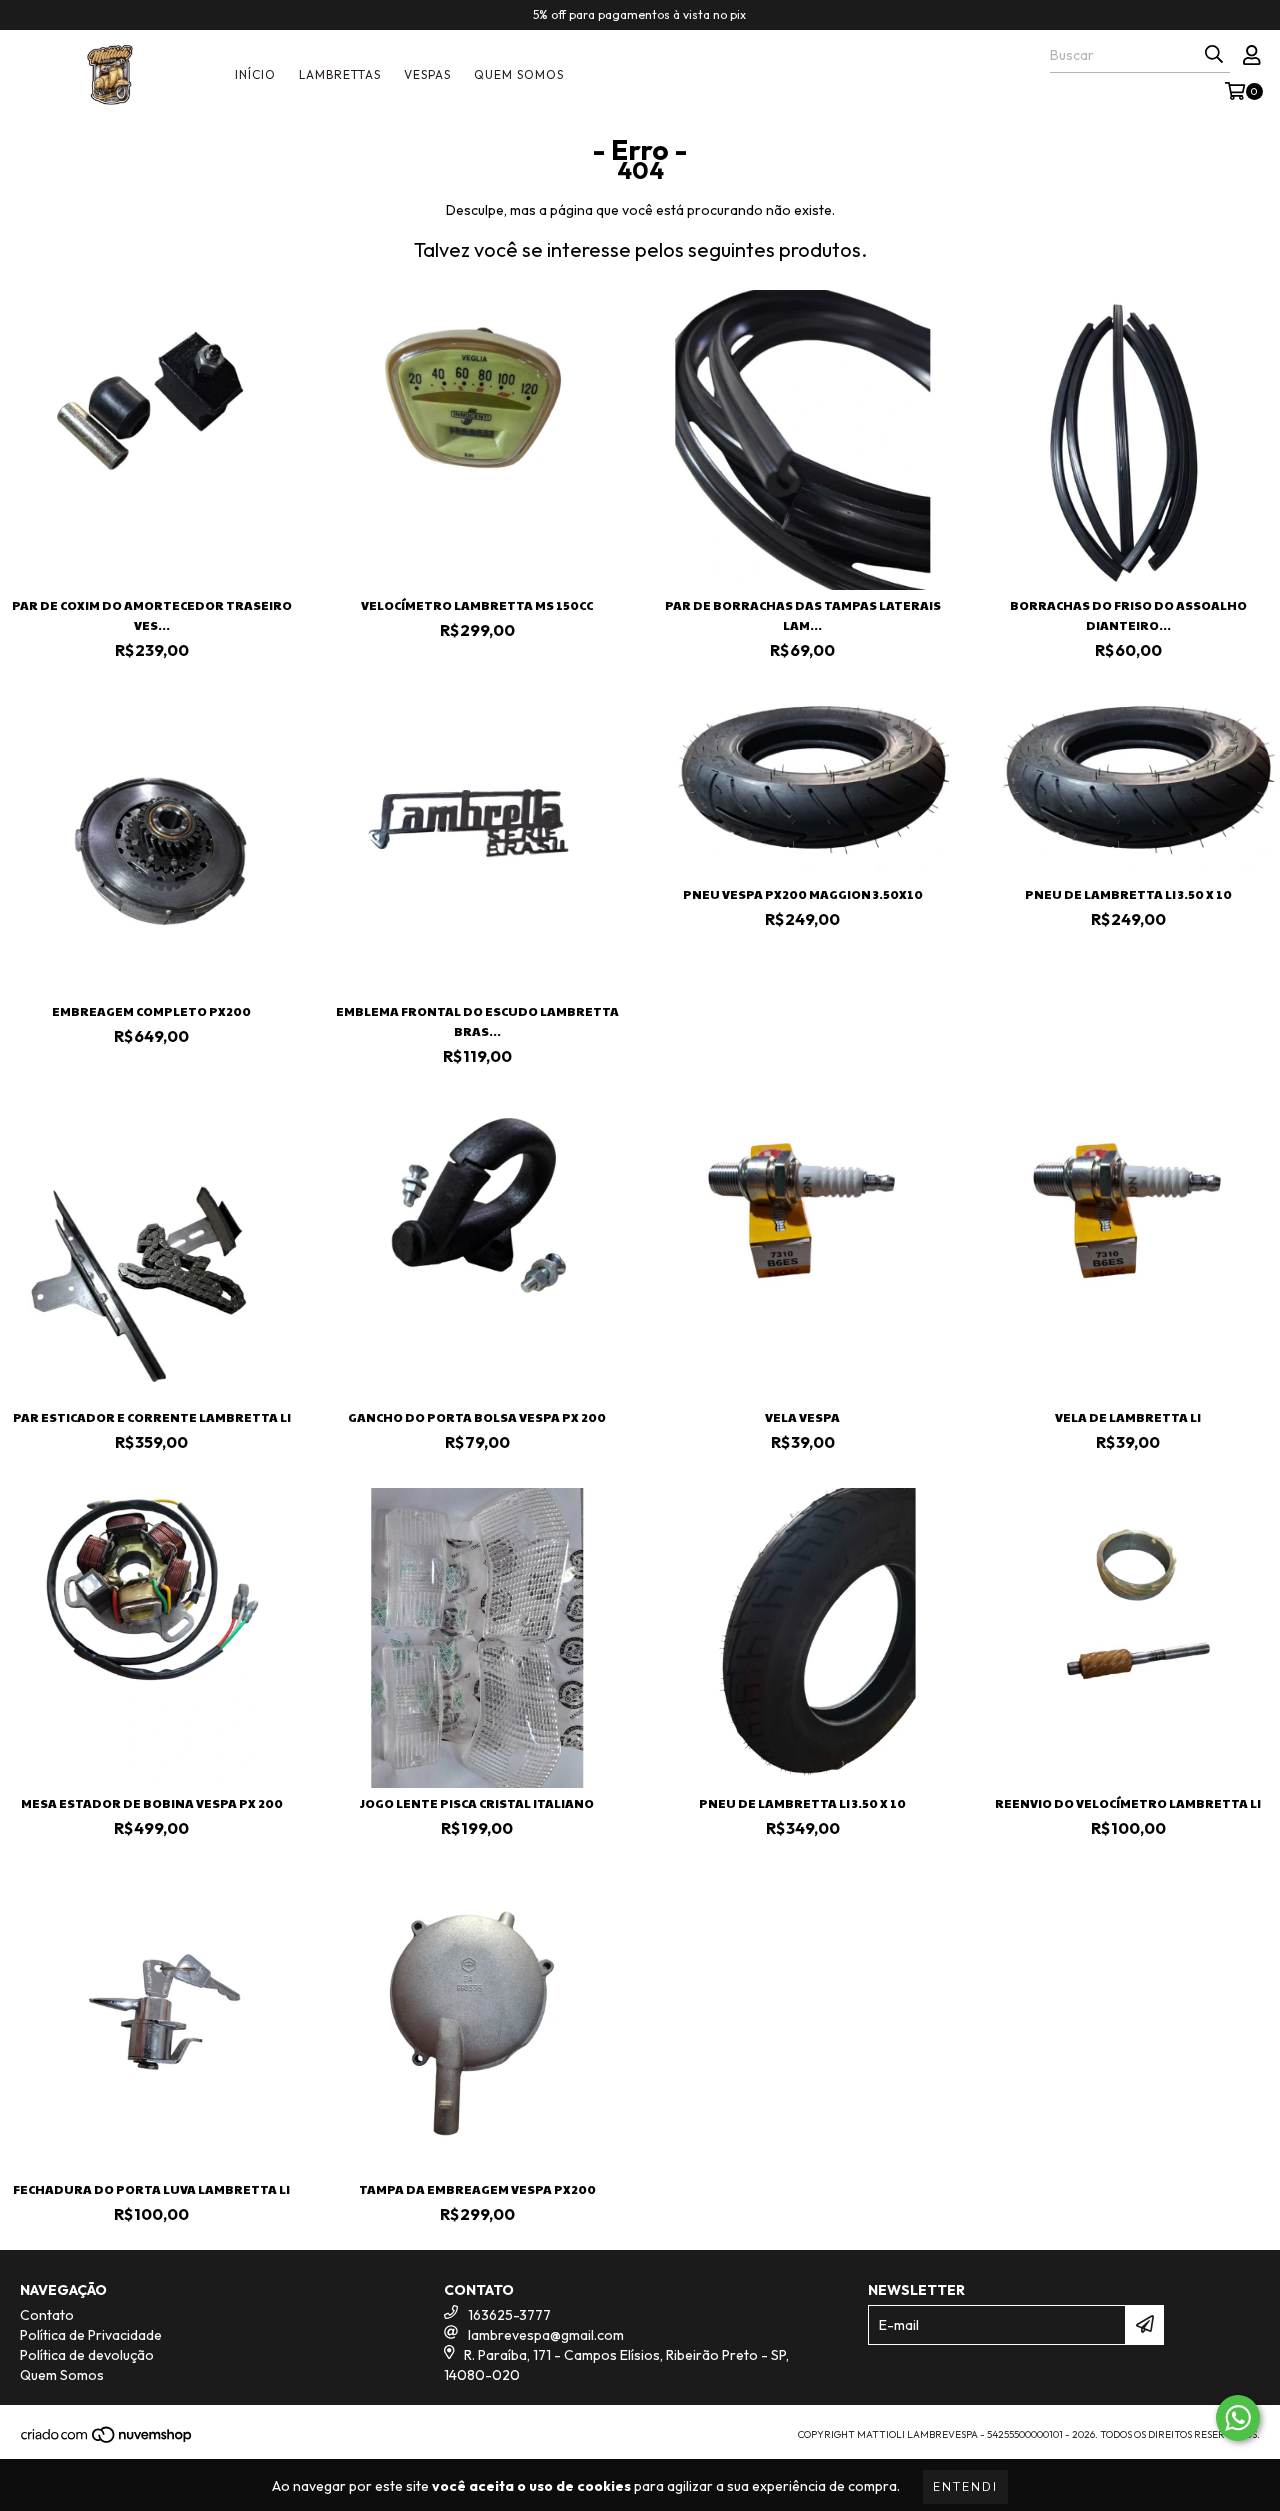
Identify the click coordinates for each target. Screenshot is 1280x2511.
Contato (47, 2315)
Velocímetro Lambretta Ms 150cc (477, 605)
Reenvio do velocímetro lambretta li (1128, 1803)
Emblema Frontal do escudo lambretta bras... (477, 1021)
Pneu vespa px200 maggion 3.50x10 (803, 894)
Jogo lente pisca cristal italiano (477, 1803)
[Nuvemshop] (107, 2440)
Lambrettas (340, 74)
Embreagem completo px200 (151, 1011)
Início (255, 74)
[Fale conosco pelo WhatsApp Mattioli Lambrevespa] (1238, 2418)
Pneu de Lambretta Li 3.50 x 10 (1128, 894)
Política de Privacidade (91, 2335)
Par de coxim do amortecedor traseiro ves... (152, 615)
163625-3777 (509, 2315)
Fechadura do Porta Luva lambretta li (151, 2189)
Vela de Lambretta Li (1128, 1417)
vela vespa (802, 1417)
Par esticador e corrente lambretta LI (152, 1417)
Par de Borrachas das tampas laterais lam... (803, 615)
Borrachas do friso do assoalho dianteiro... (1128, 615)
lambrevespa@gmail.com (546, 2335)
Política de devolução (87, 2355)
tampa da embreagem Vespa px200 (477, 2189)
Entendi (965, 2487)
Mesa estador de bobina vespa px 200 (152, 1803)
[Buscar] (1214, 55)
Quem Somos (519, 74)
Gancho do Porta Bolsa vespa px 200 (477, 1417)
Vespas (427, 74)
